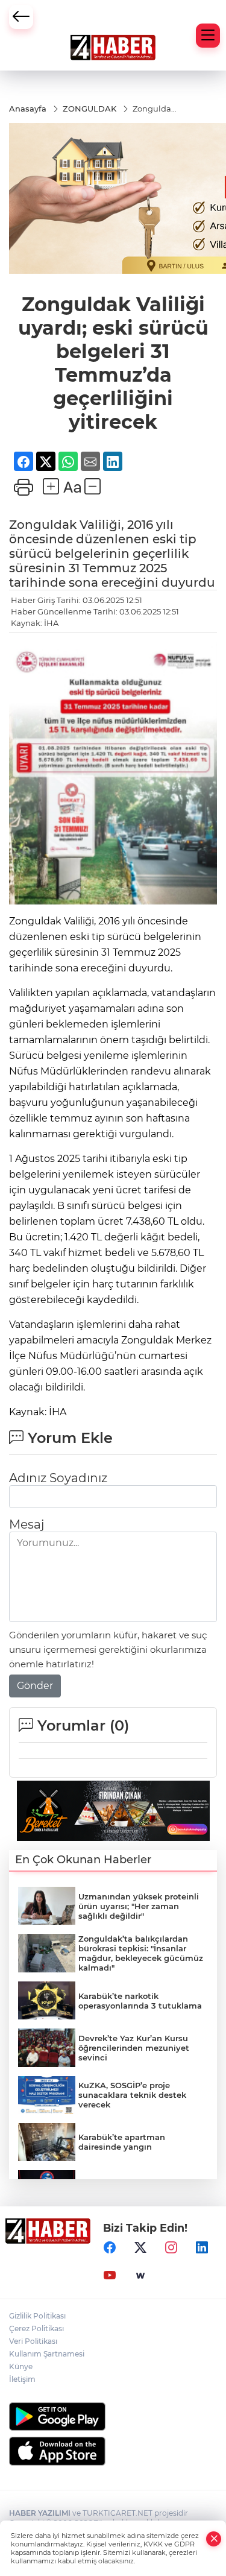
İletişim (22, 2379)
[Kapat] (214, 2539)
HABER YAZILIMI (40, 2513)
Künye (21, 2366)
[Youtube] (110, 2276)
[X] (140, 2248)
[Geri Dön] (21, 17)
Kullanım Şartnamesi (47, 2354)
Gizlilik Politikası (37, 2316)
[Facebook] (110, 2248)
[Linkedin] (202, 2248)
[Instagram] (171, 2248)
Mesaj (27, 1524)
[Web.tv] (140, 2276)
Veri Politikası (33, 2341)
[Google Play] (113, 2417)
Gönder (35, 1686)
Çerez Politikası (36, 2328)
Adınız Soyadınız (58, 1478)
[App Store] (113, 2451)
